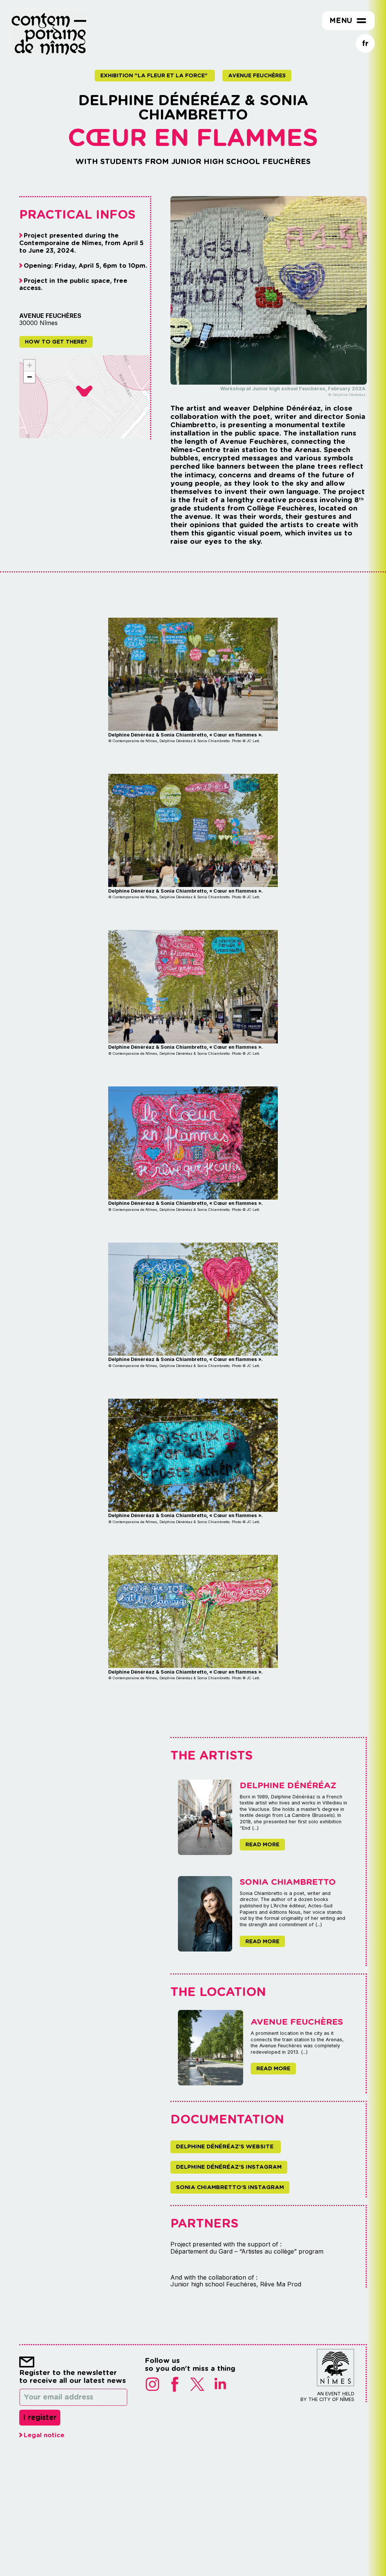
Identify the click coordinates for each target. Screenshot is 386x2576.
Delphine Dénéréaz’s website (226, 2146)
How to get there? (56, 341)
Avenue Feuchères (257, 75)
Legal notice (44, 2435)
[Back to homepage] (49, 55)
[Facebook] (175, 2385)
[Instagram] (152, 2385)
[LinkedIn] (220, 2385)
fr (365, 43)
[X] (198, 2385)
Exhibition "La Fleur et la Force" (155, 75)
